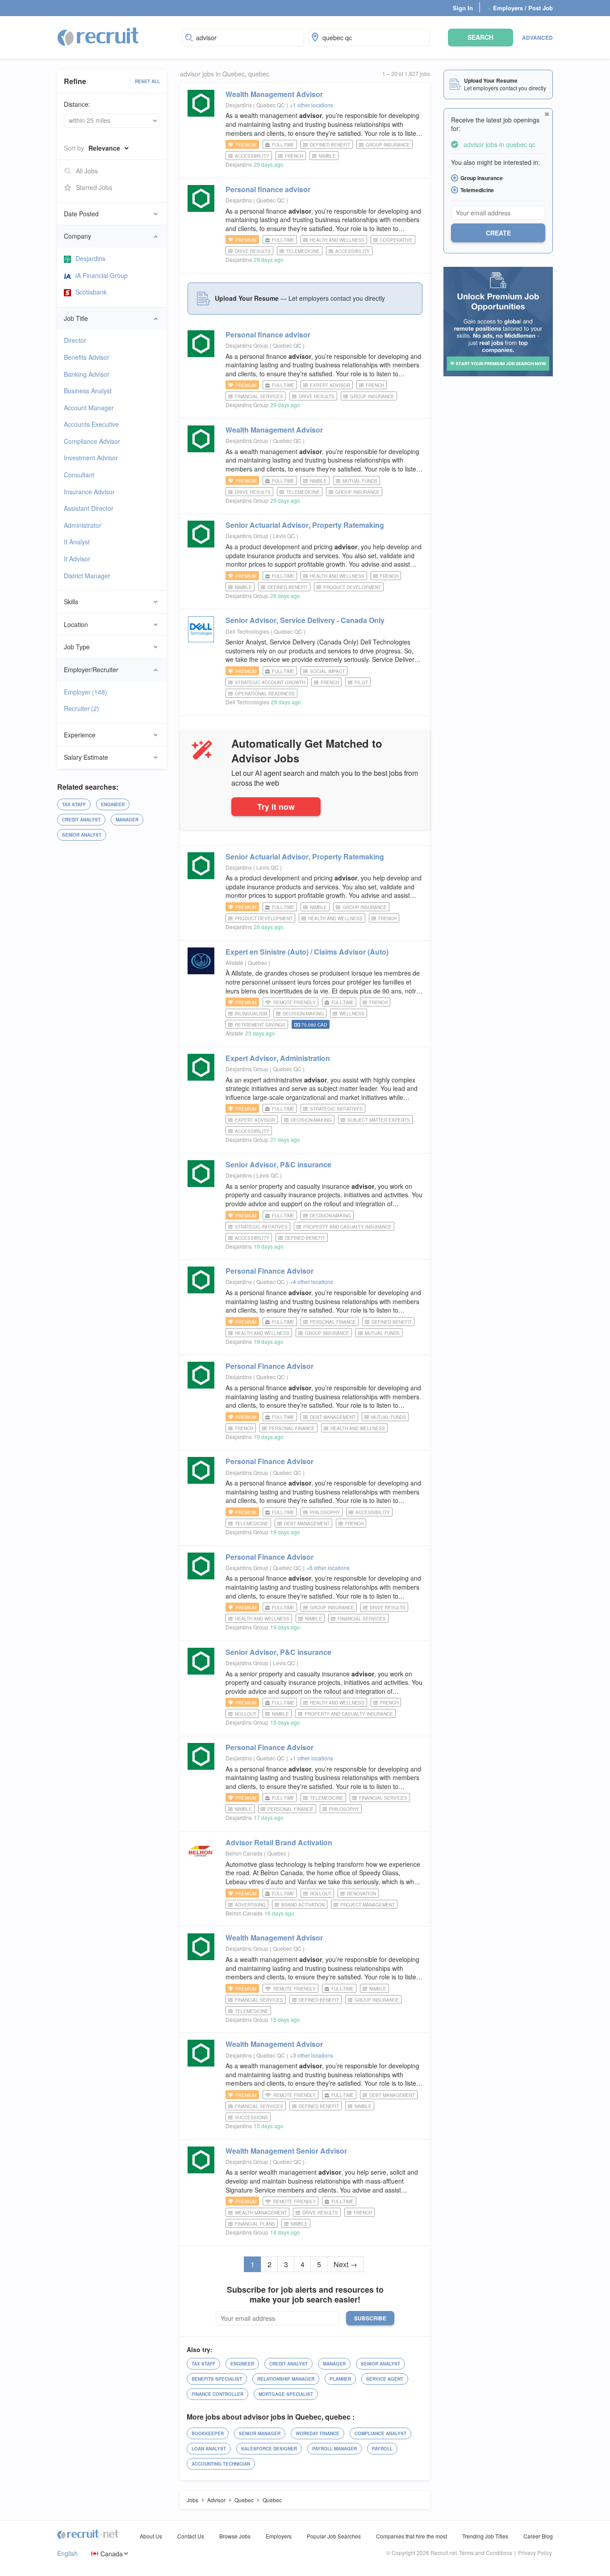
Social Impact (327, 671)
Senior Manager (260, 2433)
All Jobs (87, 171)
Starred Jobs (94, 187)
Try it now (276, 806)
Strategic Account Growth (270, 682)
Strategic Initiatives (336, 1109)
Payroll (382, 2449)
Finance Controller (217, 2394)
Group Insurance (388, 145)
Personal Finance (269, 1271)
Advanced (537, 38)
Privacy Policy (535, 2553)
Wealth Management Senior (286, 2151)
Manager (127, 820)
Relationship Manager (286, 2379)
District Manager (87, 576)
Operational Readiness (265, 694)
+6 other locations (328, 1568)
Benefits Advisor (87, 357)
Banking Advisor (87, 374)
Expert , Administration (278, 1058)
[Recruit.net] (98, 36)
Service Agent (385, 2379)
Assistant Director (89, 508)
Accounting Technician (221, 2464)
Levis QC (285, 536)
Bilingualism (251, 1014)
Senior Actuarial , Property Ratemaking (305, 525)
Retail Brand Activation (279, 1842)
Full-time (283, 145)
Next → (345, 2264)
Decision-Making (303, 1014)
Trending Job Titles (485, 2536)
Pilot (361, 682)
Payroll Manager (334, 2449)
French (294, 156)
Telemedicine (303, 251)
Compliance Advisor (92, 441)
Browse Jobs (235, 2536)
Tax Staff (74, 804)
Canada (112, 2553)
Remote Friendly (295, 1002)
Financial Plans (255, 2224)
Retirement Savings (260, 1025)
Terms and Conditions (486, 2553)
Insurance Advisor (89, 492)
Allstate (234, 962)
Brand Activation (303, 1905)
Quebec (258, 962)
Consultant (79, 475)
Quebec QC (271, 105)
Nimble (327, 156)
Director (75, 340)
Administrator (83, 525)
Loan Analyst (209, 2449)
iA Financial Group (102, 275)
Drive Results (253, 251)
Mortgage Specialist (286, 2394)
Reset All (147, 81)
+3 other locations (311, 2055)
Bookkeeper (208, 2433)
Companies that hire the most (412, 2536)
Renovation (361, 1894)
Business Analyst (88, 391)
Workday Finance (318, 2433)
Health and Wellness (337, 240)
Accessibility (252, 156)
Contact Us (191, 2536)
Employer (86, 692)
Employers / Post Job (520, 8)
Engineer (113, 804)
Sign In (463, 8)
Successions (251, 2117)
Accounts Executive (91, 424)
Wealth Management (274, 94)
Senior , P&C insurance (278, 1164)
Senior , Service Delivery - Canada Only (305, 620)
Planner (340, 2379)
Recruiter (81, 708)
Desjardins (90, 258)
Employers (279, 2536)
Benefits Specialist (217, 2379)
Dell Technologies (247, 631)
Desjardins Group (247, 345)
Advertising (250, 1905)
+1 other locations (311, 105)
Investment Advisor (91, 458)
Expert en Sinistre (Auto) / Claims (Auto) (307, 952)
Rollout (246, 1714)
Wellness (352, 1014)
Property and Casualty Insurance (347, 1227)
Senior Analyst (82, 835)
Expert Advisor (330, 385)
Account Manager (89, 408)
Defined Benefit (330, 145)
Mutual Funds (360, 481)
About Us (151, 2536)
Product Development (352, 587)
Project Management (368, 1905)
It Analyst (77, 542)
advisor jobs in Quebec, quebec (225, 74)
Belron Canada (244, 1853)
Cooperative (396, 240)
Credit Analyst (81, 820)
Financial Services (259, 396)
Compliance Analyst (380, 2433)
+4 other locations (311, 1282)
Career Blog (538, 2536)
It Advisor (77, 559)
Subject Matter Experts (379, 1120)
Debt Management (333, 1417)
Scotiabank (91, 292)
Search (480, 37)
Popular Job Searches (334, 2536)
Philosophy (325, 1512)
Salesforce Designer (269, 2449)
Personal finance (268, 189)
